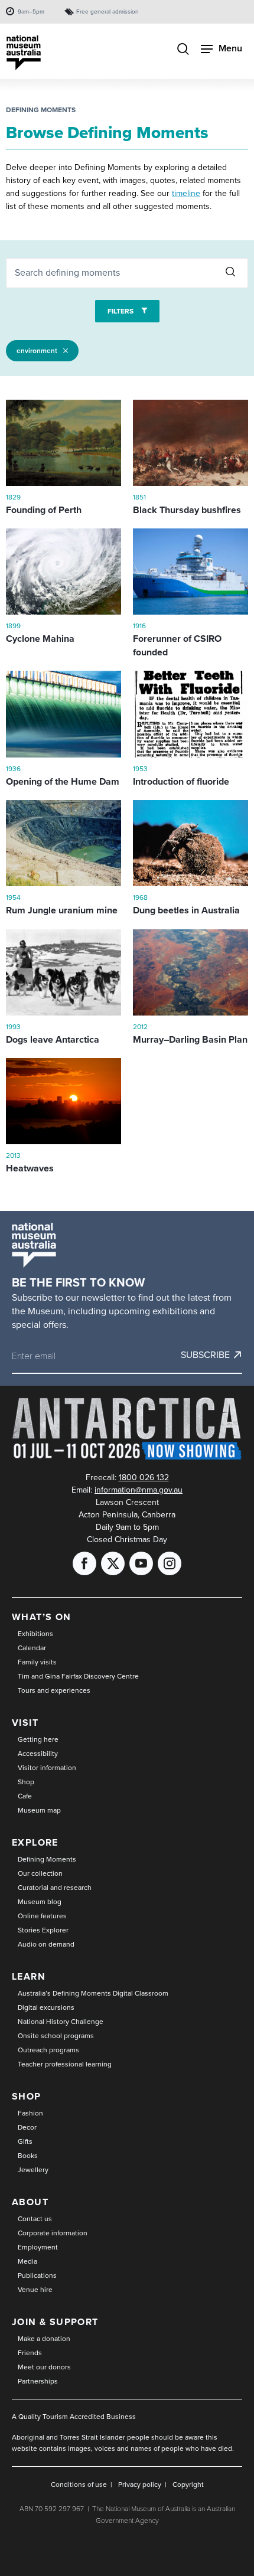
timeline (186, 193)
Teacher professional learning (65, 2064)
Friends (30, 2353)
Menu (230, 48)
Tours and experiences (54, 1690)
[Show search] (183, 50)
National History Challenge (61, 2022)
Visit (25, 1723)
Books (28, 2156)
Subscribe (205, 1355)
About (30, 2202)
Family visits (37, 1662)
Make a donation (44, 2339)
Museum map (39, 1810)
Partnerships (38, 2381)
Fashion (30, 2113)
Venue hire (35, 2290)
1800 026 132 (144, 1478)
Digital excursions (46, 2007)
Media (27, 2261)
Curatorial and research (55, 1888)
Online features (42, 1916)
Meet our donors (44, 2367)
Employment (38, 2247)
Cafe (25, 1796)
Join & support (55, 2322)
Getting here (38, 1739)
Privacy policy (140, 2484)
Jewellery (33, 2170)
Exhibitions (35, 1634)
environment (37, 351)
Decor (27, 2127)
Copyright (188, 2484)
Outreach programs (48, 2050)
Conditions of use (79, 2484)
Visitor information (47, 1768)
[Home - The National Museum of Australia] (24, 53)
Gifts (25, 2141)
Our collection (40, 1873)
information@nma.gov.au (139, 1490)
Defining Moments (41, 110)
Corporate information (53, 2233)
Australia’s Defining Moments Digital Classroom (93, 1993)
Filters (121, 311)
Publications (37, 2275)
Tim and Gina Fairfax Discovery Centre (78, 1676)
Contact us (35, 2219)
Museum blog (40, 1902)
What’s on (42, 1617)
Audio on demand (46, 1944)
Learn (29, 1976)
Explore (35, 1842)
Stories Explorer (43, 1930)
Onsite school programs (56, 2036)
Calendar (32, 1648)
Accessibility (38, 1754)
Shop (26, 1782)
